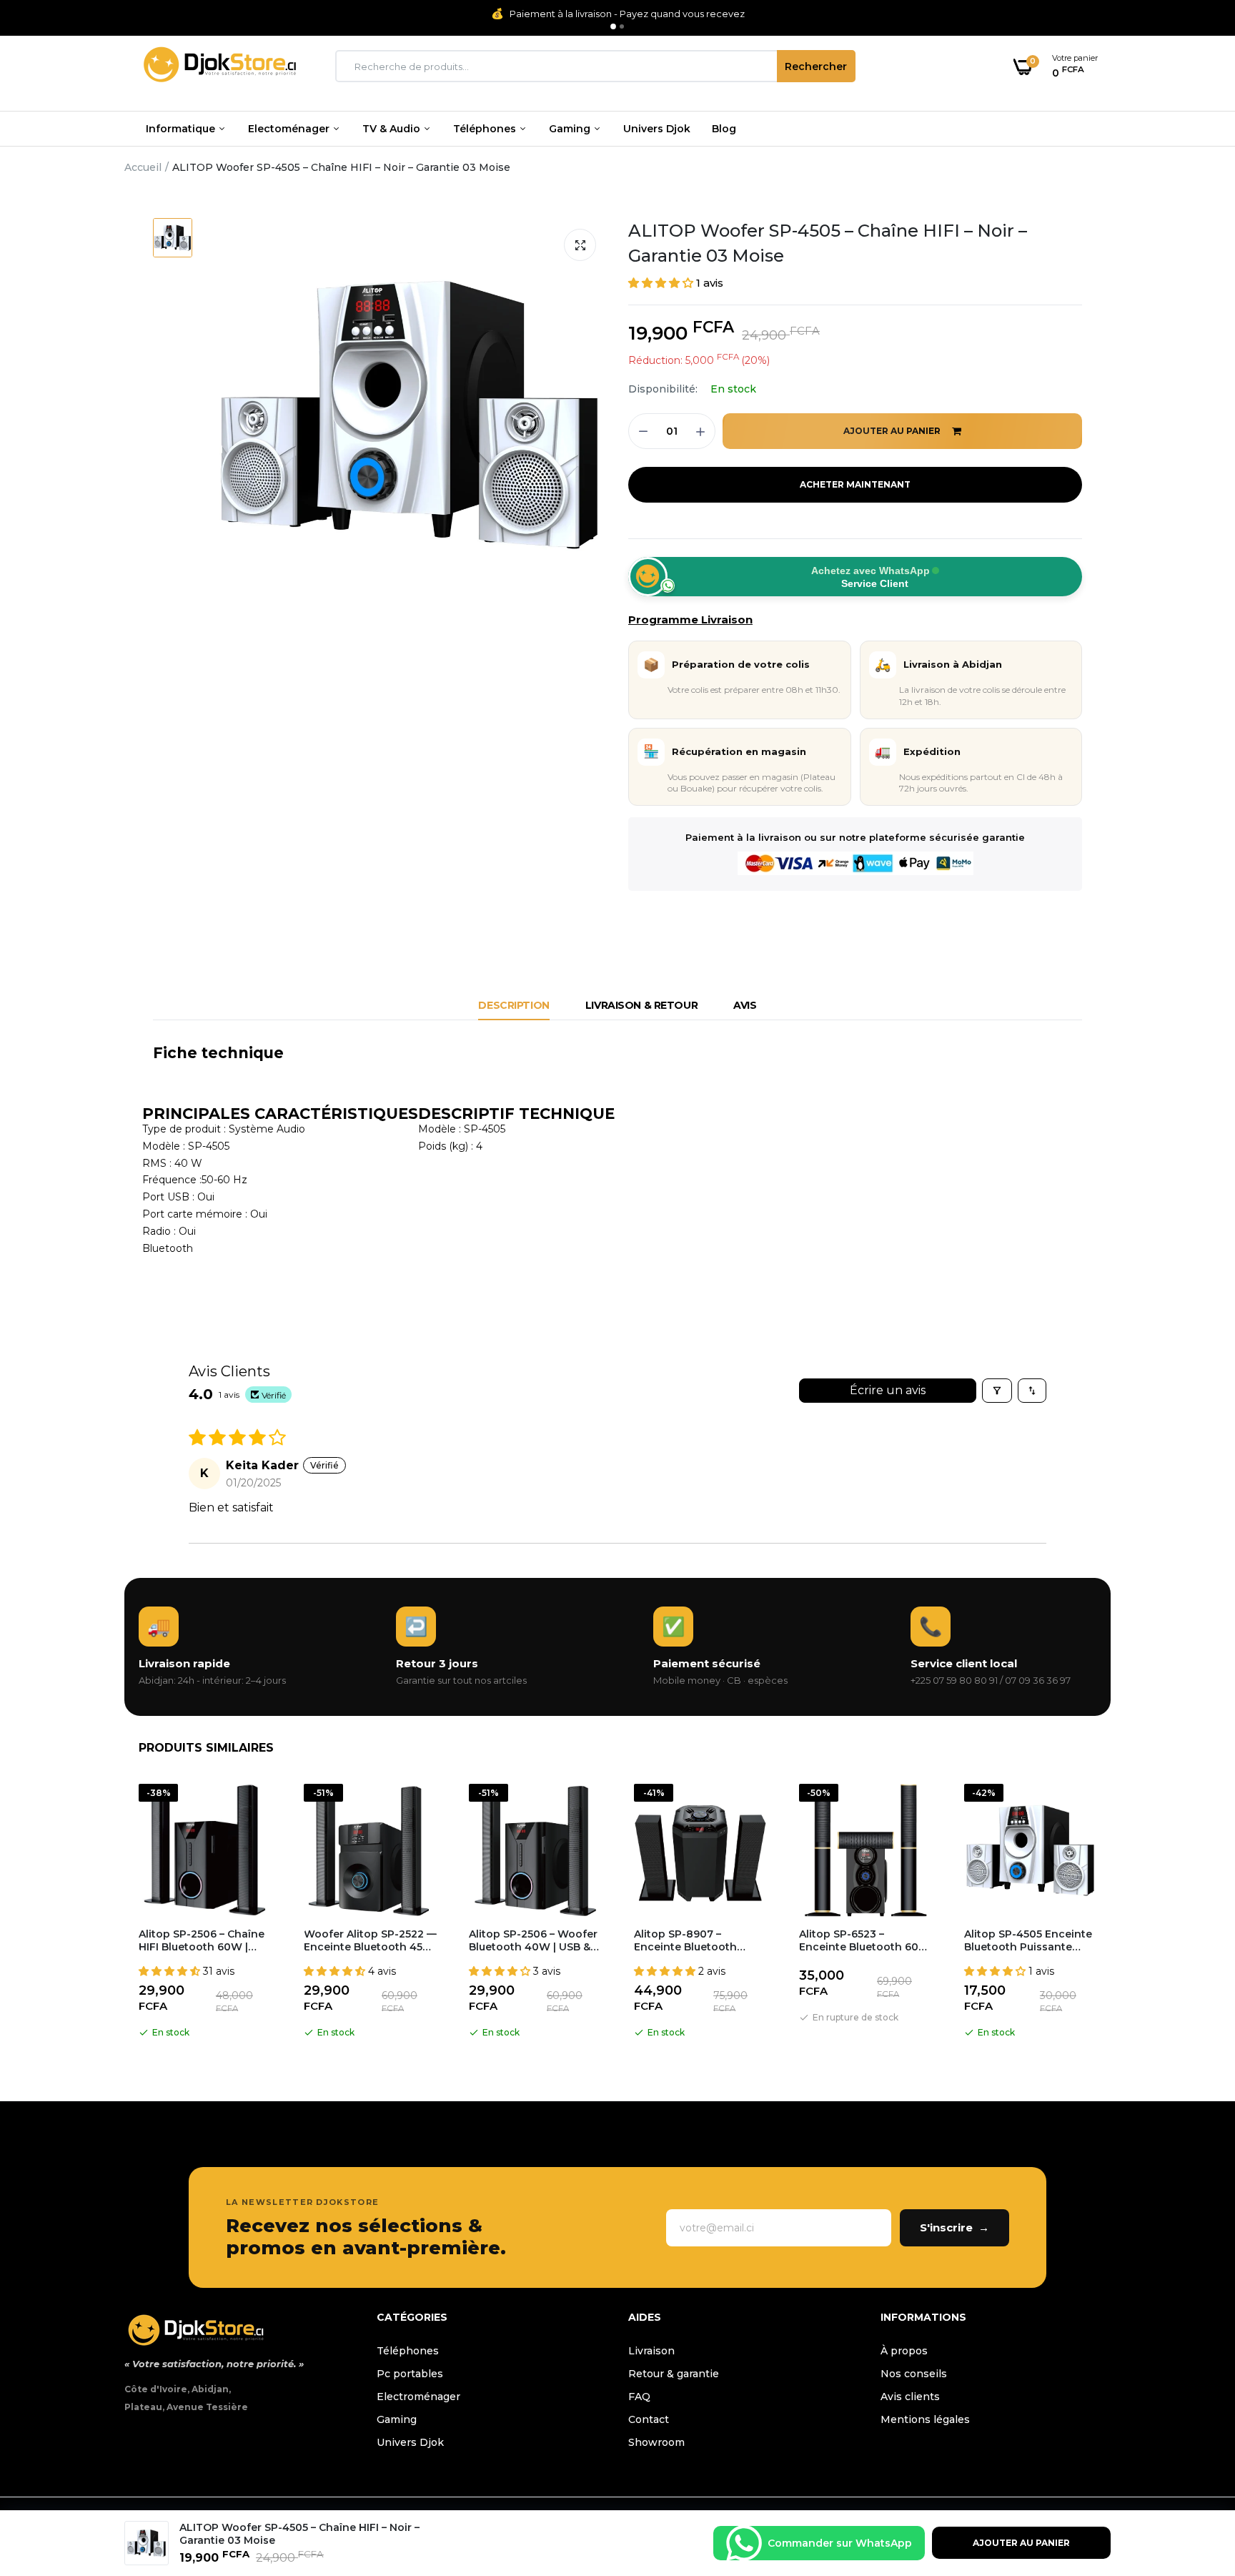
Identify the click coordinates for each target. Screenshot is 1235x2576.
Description (514, 1005)
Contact (649, 2419)
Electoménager (290, 129)
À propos (904, 2351)
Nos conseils (914, 2374)
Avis (745, 1005)
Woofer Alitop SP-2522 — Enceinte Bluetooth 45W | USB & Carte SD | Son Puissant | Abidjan (370, 1940)
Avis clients (910, 2397)
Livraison (651, 2351)
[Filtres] (997, 1391)
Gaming (571, 129)
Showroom (656, 2442)
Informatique (182, 129)
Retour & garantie (674, 2374)
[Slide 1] (613, 26)
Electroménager (418, 2397)
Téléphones (486, 129)
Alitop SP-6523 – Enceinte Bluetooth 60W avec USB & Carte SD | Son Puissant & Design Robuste (864, 1940)
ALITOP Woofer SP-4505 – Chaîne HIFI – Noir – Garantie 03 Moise (828, 243)
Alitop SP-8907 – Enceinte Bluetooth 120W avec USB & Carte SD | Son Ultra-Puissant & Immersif (700, 1940)
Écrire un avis (888, 1390)
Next (1111, 1914)
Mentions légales (925, 2419)
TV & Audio (393, 129)
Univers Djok (657, 129)
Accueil (143, 167)
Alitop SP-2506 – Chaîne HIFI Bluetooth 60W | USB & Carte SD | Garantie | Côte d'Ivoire (202, 1940)
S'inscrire (954, 2227)
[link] (1196, 2472)
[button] (662, 283)
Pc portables (410, 2374)
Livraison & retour (641, 1005)
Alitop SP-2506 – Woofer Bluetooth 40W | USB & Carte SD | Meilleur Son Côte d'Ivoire (533, 1940)
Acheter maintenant (855, 484)
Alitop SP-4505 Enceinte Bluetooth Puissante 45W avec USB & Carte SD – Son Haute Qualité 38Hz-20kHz (1028, 1940)
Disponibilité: (663, 389)
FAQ (639, 2397)
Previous (124, 1914)
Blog (724, 129)
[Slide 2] (622, 26)
